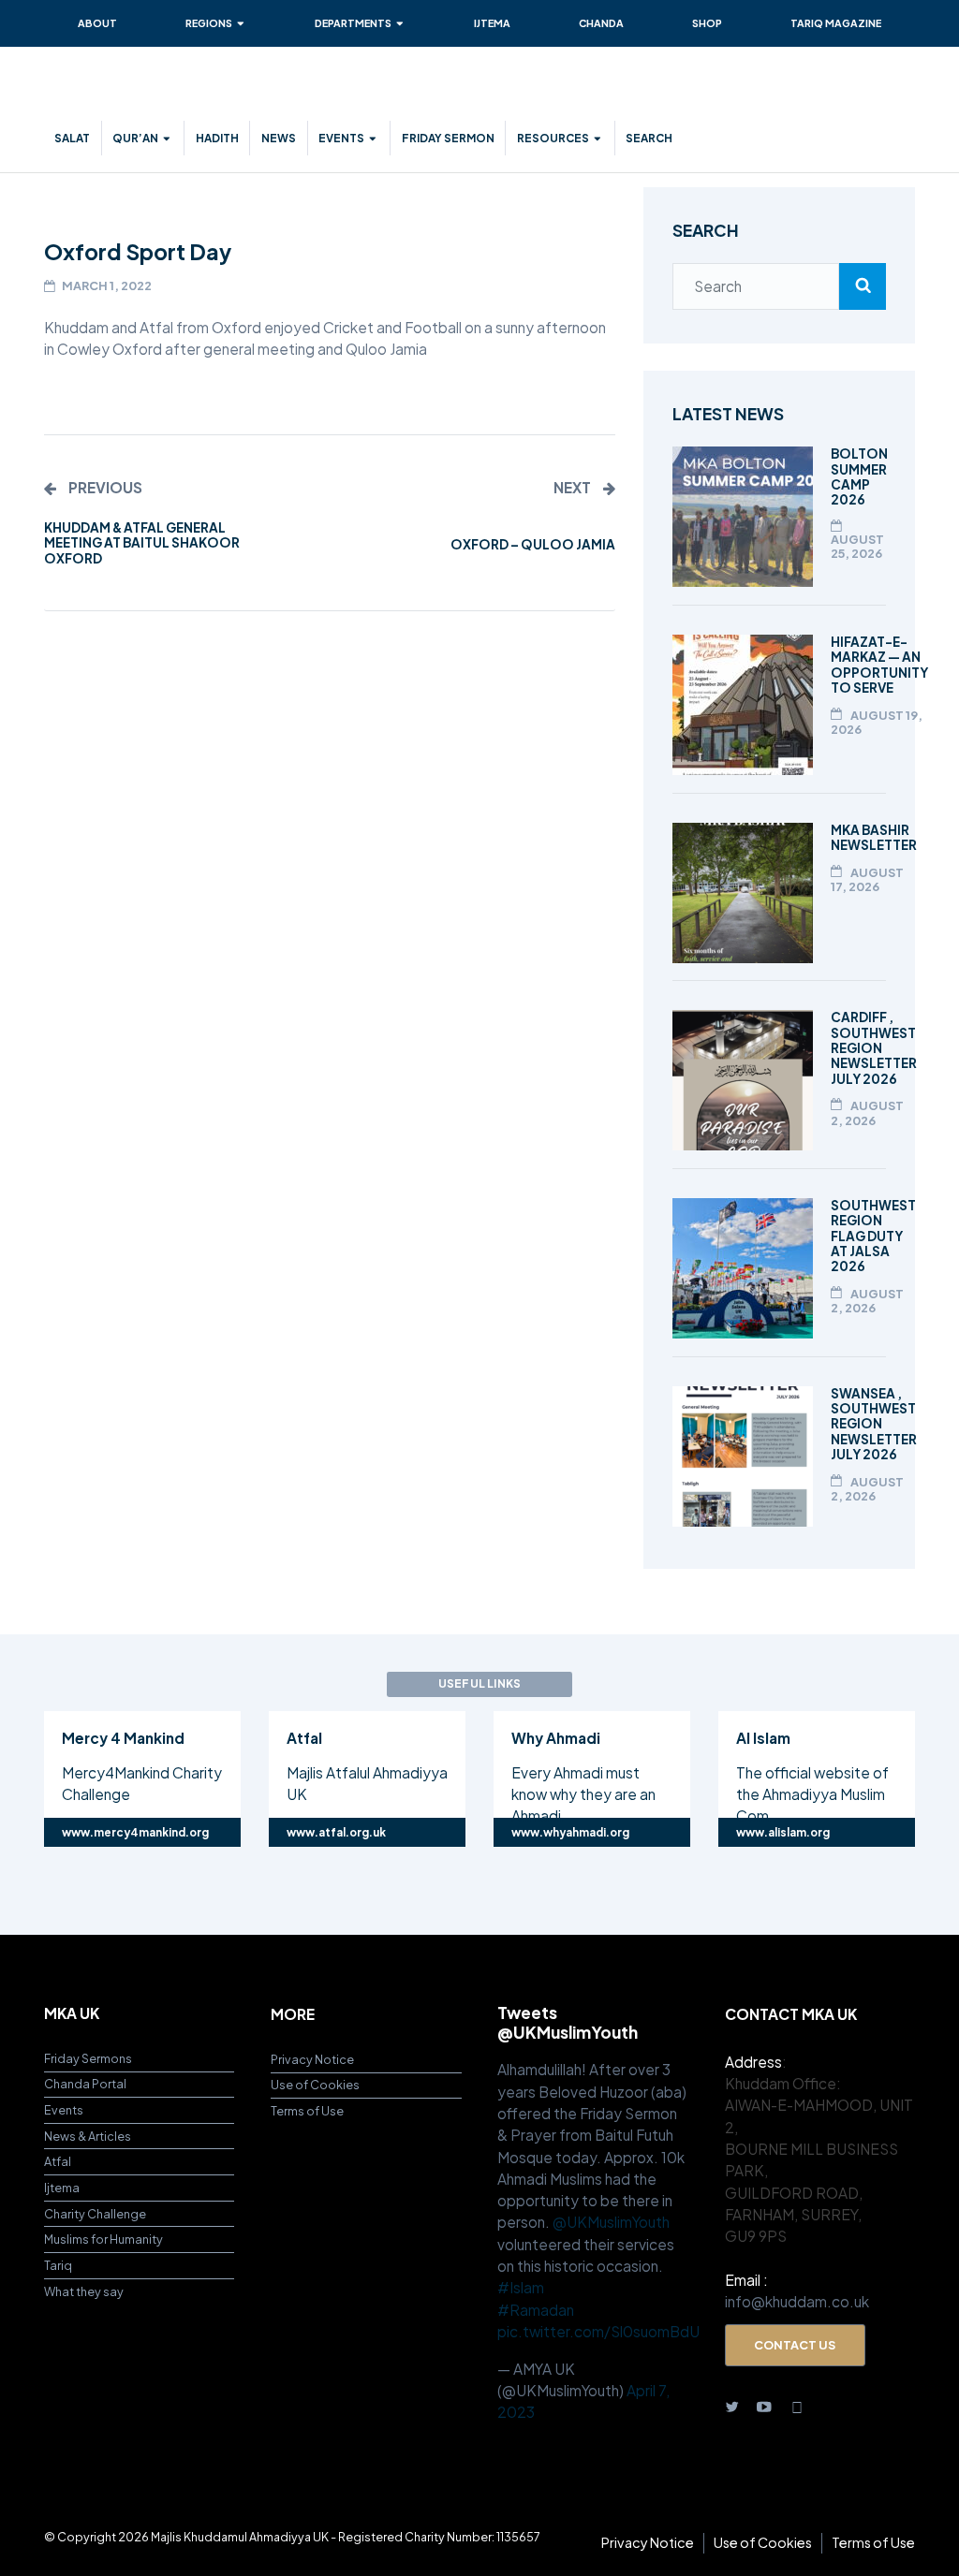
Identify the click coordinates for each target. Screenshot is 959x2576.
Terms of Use (307, 2111)
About (97, 23)
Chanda (601, 23)
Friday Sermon (448, 138)
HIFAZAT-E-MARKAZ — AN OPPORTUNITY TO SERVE (879, 665)
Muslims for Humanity (103, 2239)
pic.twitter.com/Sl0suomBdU (598, 2331)
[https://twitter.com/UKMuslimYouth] (732, 2405)
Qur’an (135, 138)
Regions (209, 23)
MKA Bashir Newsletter (874, 837)
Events (341, 138)
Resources (553, 138)
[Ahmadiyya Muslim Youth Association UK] (156, 93)
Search (649, 138)
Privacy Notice (312, 2059)
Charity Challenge (95, 2214)
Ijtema (492, 23)
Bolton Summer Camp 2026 (859, 476)
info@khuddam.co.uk (797, 2301)
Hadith (217, 138)
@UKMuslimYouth (611, 2222)
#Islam (521, 2287)
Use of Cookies (315, 2085)
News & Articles (88, 2136)
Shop (707, 23)
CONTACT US (795, 2345)
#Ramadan (536, 2310)
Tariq (58, 2265)
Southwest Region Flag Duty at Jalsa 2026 (873, 1236)
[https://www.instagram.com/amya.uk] (798, 2405)
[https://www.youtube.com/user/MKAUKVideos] (765, 2405)
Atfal (58, 2161)
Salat (72, 138)
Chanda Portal (85, 2084)
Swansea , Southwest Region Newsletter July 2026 (874, 1424)
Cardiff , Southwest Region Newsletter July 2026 (874, 1047)
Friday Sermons (88, 2058)
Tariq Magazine (836, 23)
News (279, 138)
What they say (84, 2291)
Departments (353, 23)
